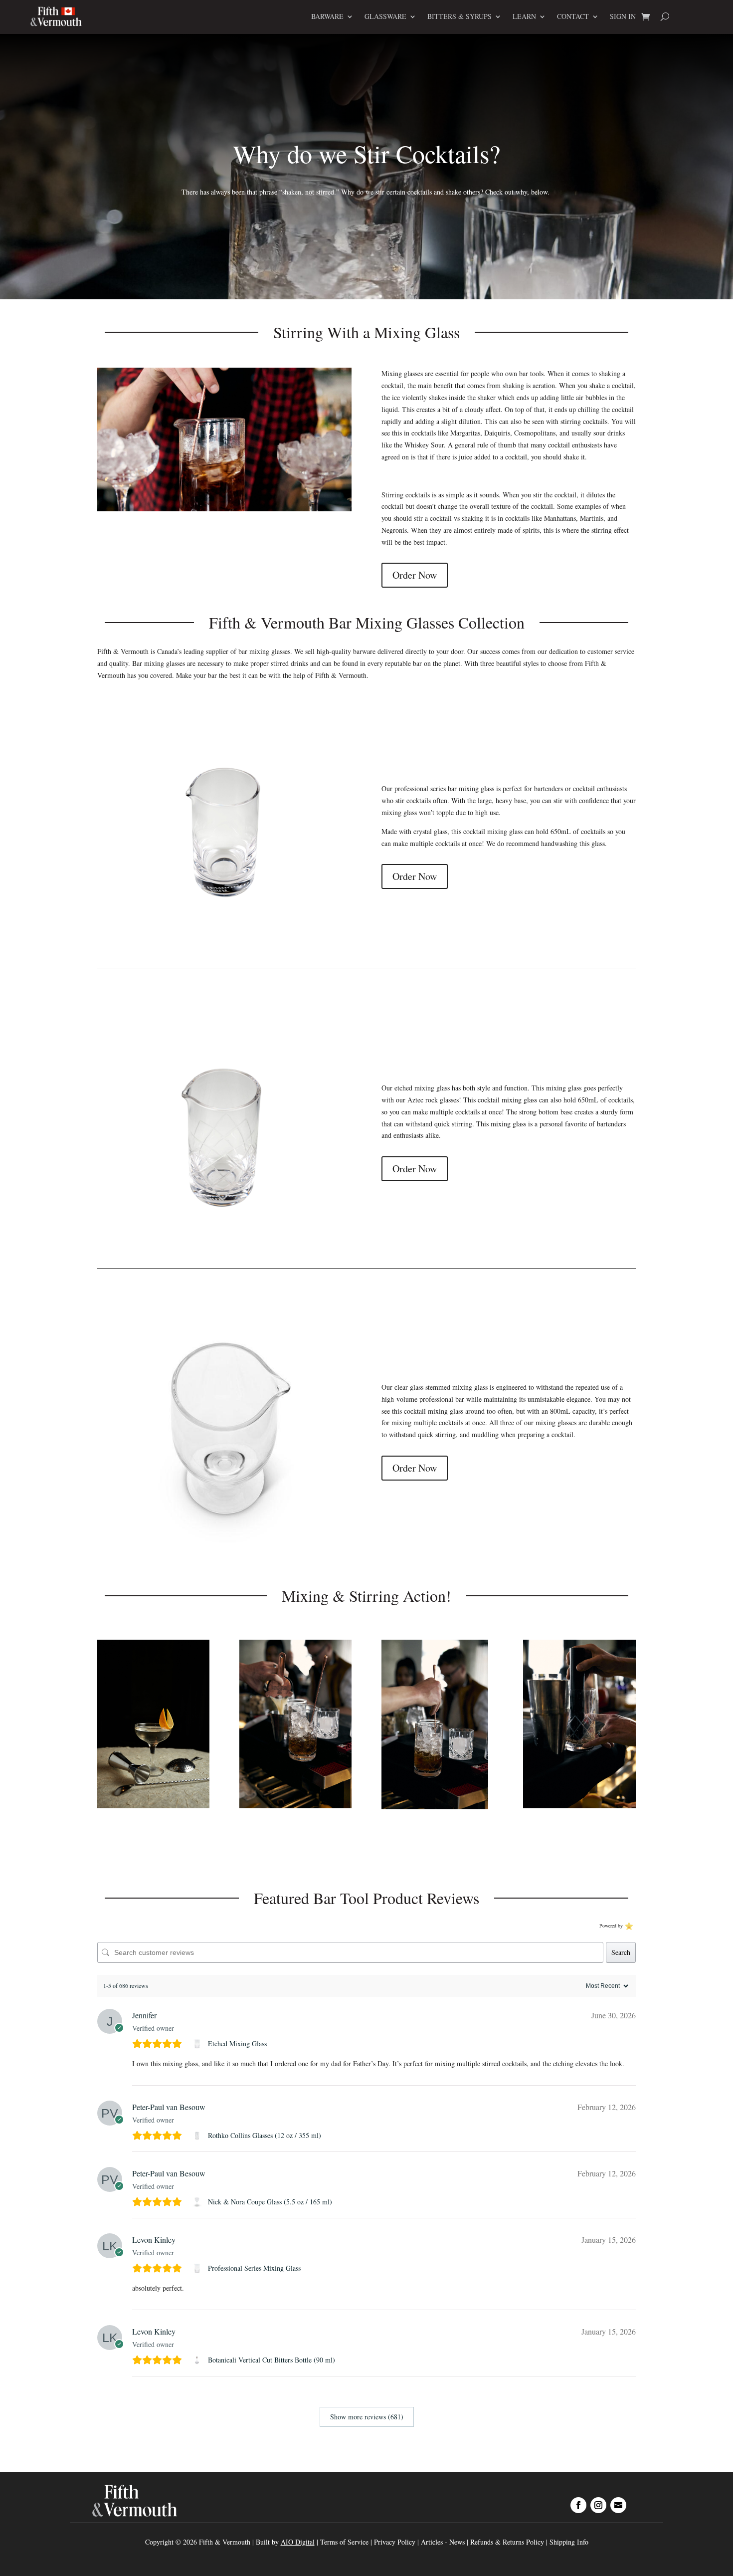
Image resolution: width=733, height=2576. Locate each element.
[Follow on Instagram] (598, 2505)
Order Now (415, 575)
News (457, 2542)
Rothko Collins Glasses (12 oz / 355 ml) (265, 2135)
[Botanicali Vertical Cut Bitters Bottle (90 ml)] (198, 2360)
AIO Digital (298, 2542)
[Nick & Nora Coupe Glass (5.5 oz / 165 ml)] (198, 2202)
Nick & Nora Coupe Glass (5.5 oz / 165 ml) (270, 2202)
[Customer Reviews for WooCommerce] (628, 1926)
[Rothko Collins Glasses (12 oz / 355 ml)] (198, 2136)
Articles (433, 2542)
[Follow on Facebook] (578, 2505)
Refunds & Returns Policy (508, 2542)
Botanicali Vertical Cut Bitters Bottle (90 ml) (272, 2360)
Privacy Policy (395, 2542)
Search (621, 1952)
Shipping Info (569, 2542)
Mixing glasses (402, 373)
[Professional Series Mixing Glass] (198, 2268)
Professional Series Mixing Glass (254, 2268)
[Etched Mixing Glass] (198, 2044)
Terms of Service (344, 2542)
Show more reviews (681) (367, 2417)
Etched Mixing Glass (237, 2043)
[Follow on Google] (618, 2505)
